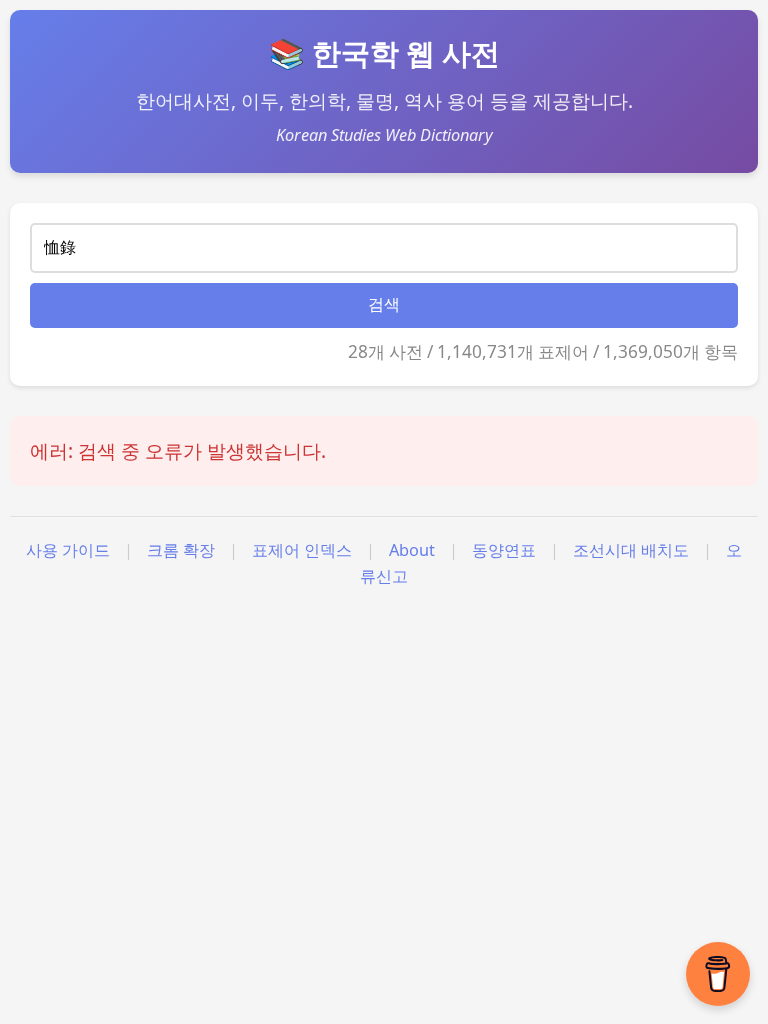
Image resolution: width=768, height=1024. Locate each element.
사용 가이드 (68, 550)
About (412, 550)
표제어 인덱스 (302, 550)
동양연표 (504, 550)
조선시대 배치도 (631, 550)
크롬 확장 (181, 550)
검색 (384, 304)
